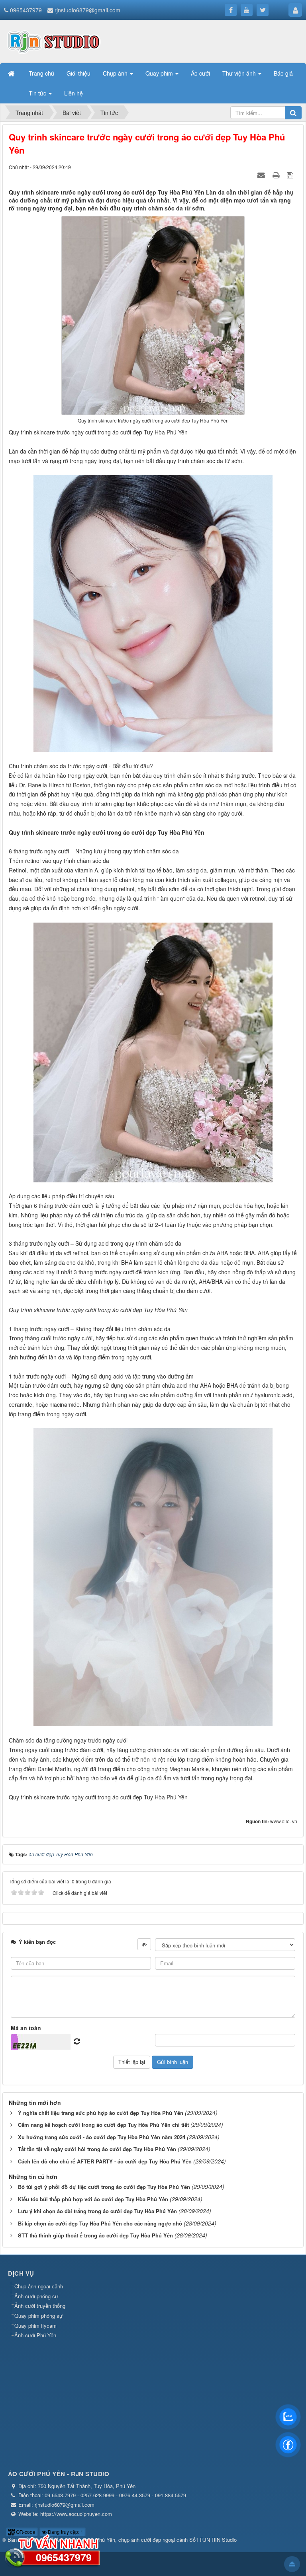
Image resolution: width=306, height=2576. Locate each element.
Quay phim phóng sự (38, 2316)
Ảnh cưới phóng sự (36, 2296)
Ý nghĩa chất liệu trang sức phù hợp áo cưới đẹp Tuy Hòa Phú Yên (101, 2113)
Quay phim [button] (160, 73)
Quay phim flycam (35, 2326)
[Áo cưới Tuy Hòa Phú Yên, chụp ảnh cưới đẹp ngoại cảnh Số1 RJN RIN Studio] (54, 41)
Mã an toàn (26, 2028)
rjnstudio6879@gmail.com (87, 10)
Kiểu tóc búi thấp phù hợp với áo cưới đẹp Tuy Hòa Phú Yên (93, 2199)
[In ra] (277, 175)
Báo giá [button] (283, 73)
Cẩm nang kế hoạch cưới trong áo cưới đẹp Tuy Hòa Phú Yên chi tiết (103, 2125)
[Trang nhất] (12, 73)
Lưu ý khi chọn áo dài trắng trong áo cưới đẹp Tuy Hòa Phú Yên (97, 2211)
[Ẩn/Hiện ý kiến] (144, 1944)
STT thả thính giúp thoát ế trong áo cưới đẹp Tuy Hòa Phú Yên (95, 2235)
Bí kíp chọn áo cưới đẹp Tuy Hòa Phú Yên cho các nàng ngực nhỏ (100, 2223)
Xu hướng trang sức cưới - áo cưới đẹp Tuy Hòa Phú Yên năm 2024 (102, 2137)
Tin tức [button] (38, 93)
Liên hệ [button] (74, 93)
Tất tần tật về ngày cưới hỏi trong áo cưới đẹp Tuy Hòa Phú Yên (97, 2149)
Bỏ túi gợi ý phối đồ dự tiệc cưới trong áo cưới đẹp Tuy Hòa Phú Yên (104, 2187)
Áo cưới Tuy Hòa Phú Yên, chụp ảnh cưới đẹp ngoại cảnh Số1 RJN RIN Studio (146, 2540)
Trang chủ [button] (41, 73)
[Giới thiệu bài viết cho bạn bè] (262, 175)
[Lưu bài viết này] (291, 175)
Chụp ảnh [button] (116, 73)
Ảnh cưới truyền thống (40, 2306)
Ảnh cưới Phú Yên (35, 2335)
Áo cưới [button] (200, 73)
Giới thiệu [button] (78, 73)
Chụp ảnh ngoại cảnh (39, 2286)
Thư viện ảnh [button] (240, 73)
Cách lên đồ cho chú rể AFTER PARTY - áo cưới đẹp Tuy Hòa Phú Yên (105, 2161)
